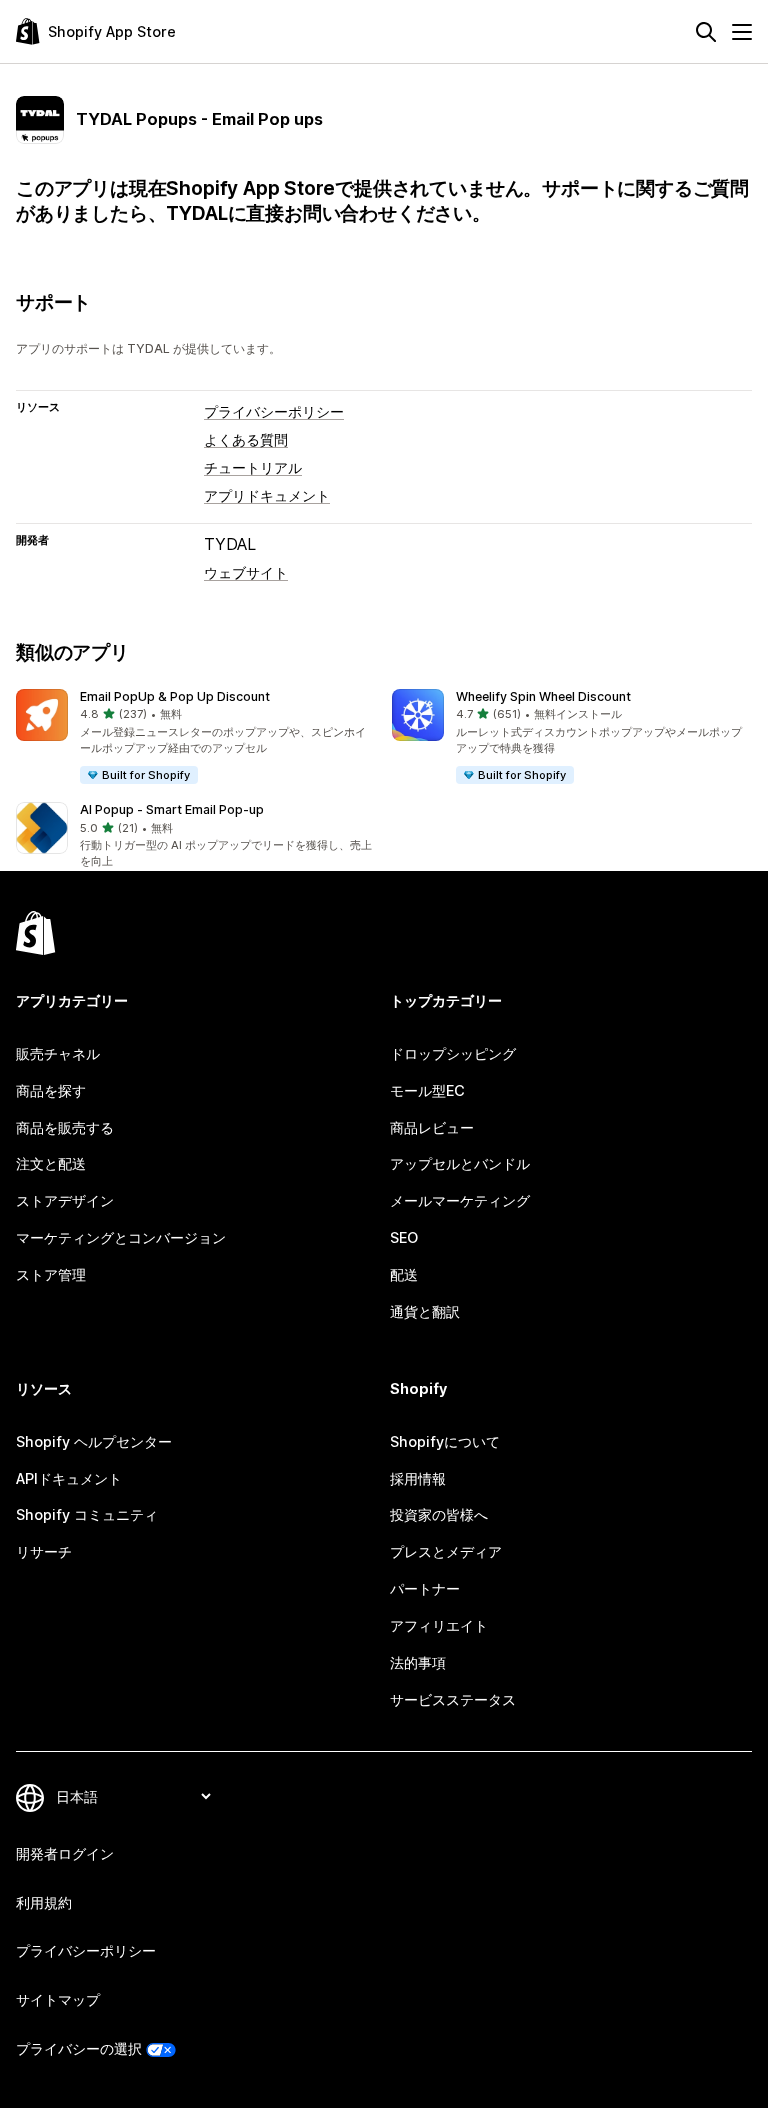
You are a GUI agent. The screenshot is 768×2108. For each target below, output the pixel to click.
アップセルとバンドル (460, 1163)
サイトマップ (58, 1999)
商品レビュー (432, 1127)
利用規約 (44, 1902)
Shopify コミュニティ (87, 1514)
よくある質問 (246, 439)
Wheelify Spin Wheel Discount (543, 696)
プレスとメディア (446, 1551)
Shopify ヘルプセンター (94, 1441)
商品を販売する (65, 1127)
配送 (404, 1274)
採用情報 (418, 1478)
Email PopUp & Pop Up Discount (175, 696)
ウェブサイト (246, 572)
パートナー (425, 1588)
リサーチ (44, 1551)
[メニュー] (742, 32)
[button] (196, 737)
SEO (404, 1237)
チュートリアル (253, 467)
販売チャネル (58, 1053)
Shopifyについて (445, 1441)
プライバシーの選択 (79, 2048)
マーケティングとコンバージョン (121, 1237)
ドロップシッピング (453, 1053)
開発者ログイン (65, 1853)
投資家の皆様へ (439, 1514)
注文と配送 (51, 1163)
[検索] (706, 32)
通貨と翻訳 (425, 1311)
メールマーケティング (460, 1200)
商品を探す (51, 1090)
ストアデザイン (65, 1200)
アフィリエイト (439, 1625)
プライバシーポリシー (274, 411)
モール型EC (427, 1090)
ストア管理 (51, 1274)
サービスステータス (453, 1699)
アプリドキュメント (267, 495)
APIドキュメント (69, 1478)
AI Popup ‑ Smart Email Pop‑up (172, 809)
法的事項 (418, 1662)
